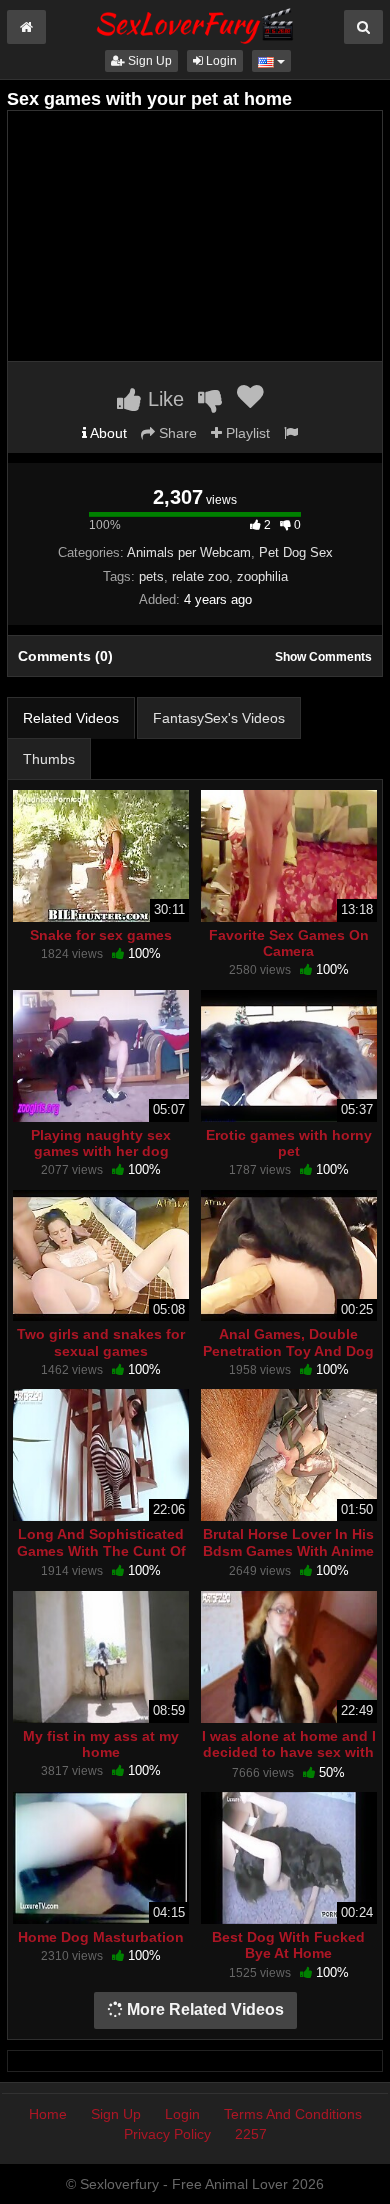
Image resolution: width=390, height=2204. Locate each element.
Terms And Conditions (293, 2114)
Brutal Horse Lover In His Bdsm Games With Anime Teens (288, 1550)
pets (151, 576)
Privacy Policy (167, 2134)
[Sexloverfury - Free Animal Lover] (195, 23)
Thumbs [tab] (49, 759)
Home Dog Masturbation (101, 1937)
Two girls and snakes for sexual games (101, 1342)
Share (176, 433)
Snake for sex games (101, 935)
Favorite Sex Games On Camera (289, 943)
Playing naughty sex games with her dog (101, 1143)
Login (220, 61)
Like (163, 399)
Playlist (246, 433)
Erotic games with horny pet (289, 1143)
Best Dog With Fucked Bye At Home (288, 1945)
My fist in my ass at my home (101, 1744)
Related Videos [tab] (71, 718)
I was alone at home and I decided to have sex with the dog (289, 1752)
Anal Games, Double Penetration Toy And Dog (288, 1342)
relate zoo (200, 576)
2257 (251, 2134)
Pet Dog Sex (296, 552)
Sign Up (148, 61)
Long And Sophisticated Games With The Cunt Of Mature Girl (101, 1550)
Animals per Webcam (189, 552)
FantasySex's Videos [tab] (219, 718)
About (107, 433)
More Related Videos (203, 2009)
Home (48, 2114)
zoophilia (262, 576)
